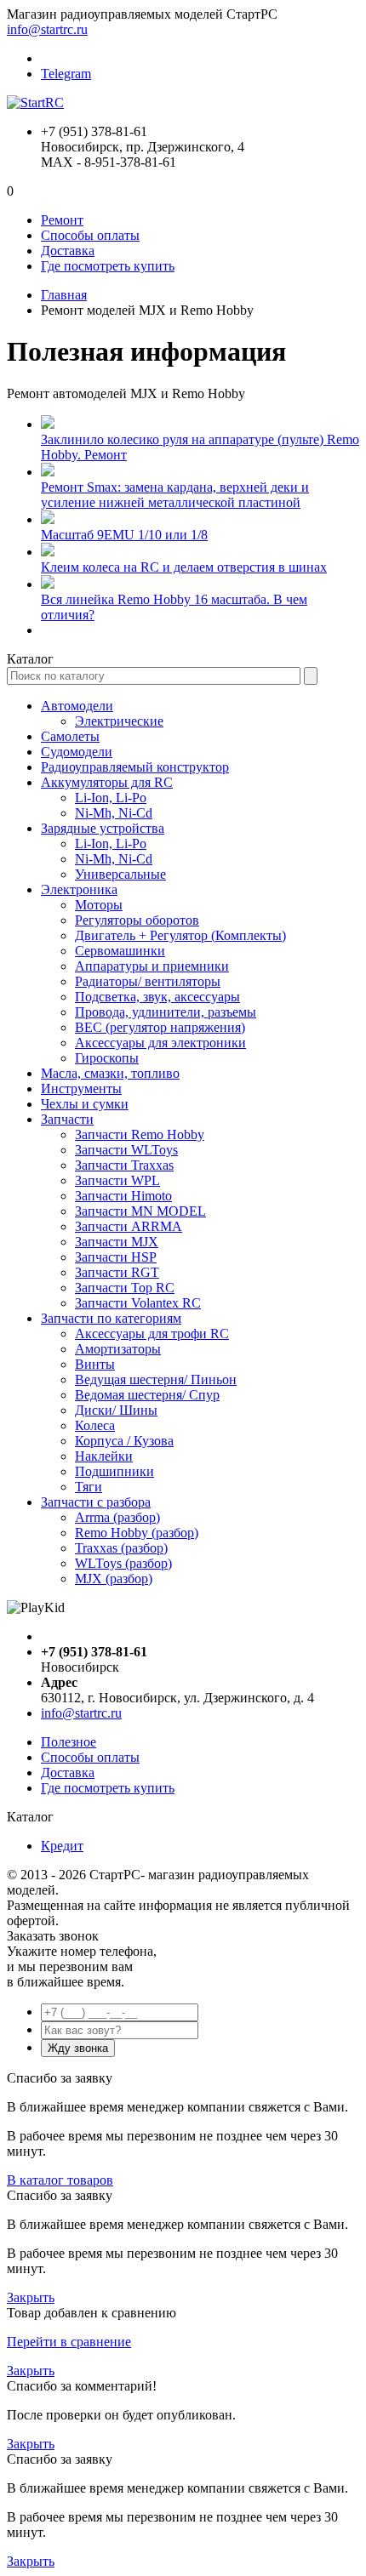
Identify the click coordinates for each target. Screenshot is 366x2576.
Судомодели (77, 752)
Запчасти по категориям (111, 1318)
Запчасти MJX (117, 1242)
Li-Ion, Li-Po (111, 798)
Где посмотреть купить (108, 266)
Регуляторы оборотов (137, 920)
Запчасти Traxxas (124, 1165)
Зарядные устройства (103, 828)
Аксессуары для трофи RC (152, 1334)
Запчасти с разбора (96, 1502)
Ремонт (62, 220)
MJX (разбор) (114, 1579)
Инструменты (81, 1089)
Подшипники (114, 1471)
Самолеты (70, 736)
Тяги (89, 1487)
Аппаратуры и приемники (152, 966)
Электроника (79, 889)
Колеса (95, 1425)
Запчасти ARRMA (129, 1226)
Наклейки (104, 1456)
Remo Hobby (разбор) (137, 1533)
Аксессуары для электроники (160, 1043)
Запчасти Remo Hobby (140, 1134)
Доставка (68, 251)
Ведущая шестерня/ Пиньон (156, 1379)
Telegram (66, 74)
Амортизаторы (118, 1349)
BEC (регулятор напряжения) (160, 1027)
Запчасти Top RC (125, 1288)
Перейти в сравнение (69, 2342)
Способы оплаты (90, 235)
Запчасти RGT (117, 1272)
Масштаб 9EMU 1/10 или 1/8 (124, 535)
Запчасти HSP (116, 1257)
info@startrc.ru (47, 29)
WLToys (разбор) (123, 1563)
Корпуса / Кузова (124, 1441)
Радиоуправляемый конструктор (135, 767)
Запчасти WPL (117, 1180)
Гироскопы (107, 1058)
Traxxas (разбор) (121, 1548)
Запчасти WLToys (126, 1150)
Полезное (69, 1742)
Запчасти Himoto (123, 1196)
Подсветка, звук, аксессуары (157, 997)
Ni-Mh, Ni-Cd (114, 813)
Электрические (119, 721)
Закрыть (31, 2297)
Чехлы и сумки (85, 1104)
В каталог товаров (60, 2180)
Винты (95, 1364)
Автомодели (77, 706)
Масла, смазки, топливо (110, 1073)
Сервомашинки (120, 951)
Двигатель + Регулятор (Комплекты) (180, 935)
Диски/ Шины (116, 1410)
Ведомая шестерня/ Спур (147, 1395)
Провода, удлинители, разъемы (166, 1012)
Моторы (99, 905)
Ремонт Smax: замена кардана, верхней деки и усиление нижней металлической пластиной (175, 495)
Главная (64, 295)
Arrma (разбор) (117, 1517)
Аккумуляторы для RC (107, 782)
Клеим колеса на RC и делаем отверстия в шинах (184, 567)
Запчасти (67, 1119)
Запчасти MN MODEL (140, 1211)
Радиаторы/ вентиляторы (148, 981)
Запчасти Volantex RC (138, 1303)
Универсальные (120, 874)
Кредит (62, 1846)
